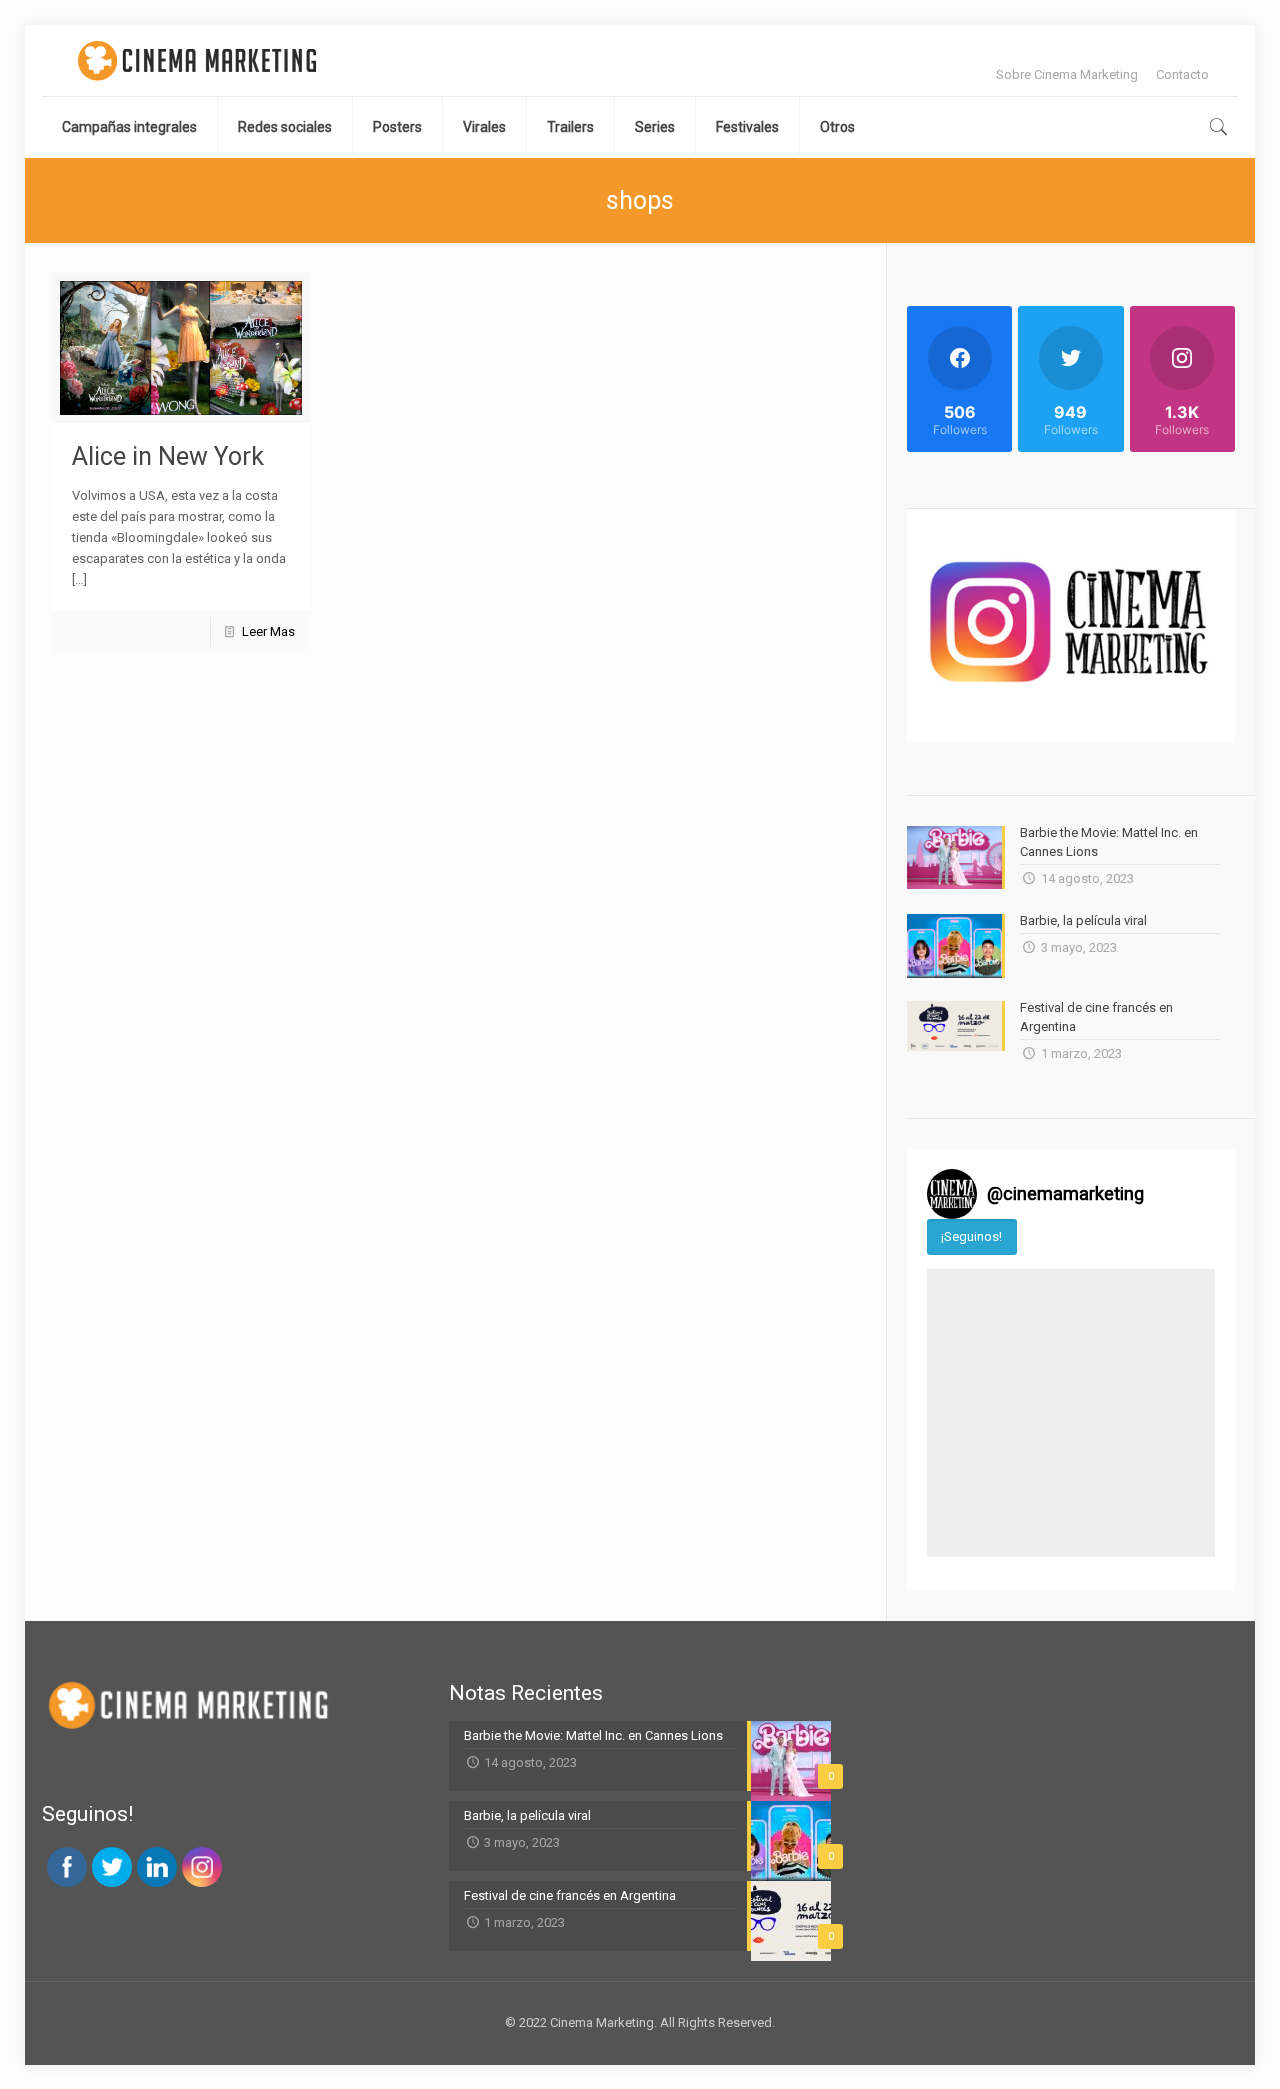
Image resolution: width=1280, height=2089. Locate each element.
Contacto (1182, 74)
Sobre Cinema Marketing (1067, 74)
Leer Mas (268, 631)
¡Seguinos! (971, 1236)
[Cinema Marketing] (197, 60)
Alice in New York (168, 456)
